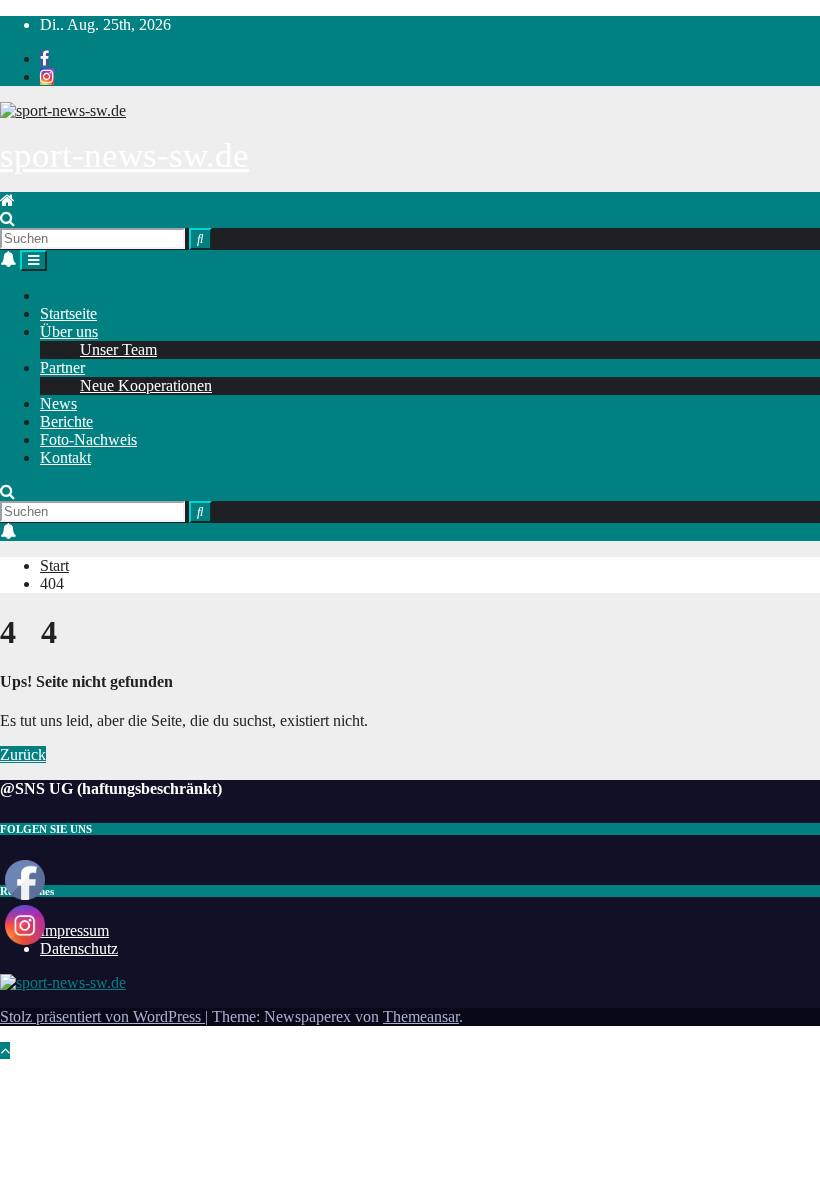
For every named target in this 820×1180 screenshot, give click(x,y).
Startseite (68, 313)
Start (54, 565)
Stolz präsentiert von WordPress (102, 1016)
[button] (7, 218)
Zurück (23, 754)
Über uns (69, 331)
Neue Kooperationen (146, 385)
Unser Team (118, 349)
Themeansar (421, 1016)
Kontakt (65, 457)
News (58, 403)
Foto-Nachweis (88, 439)
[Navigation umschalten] (33, 260)
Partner (62, 367)
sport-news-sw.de (124, 155)
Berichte (66, 421)
